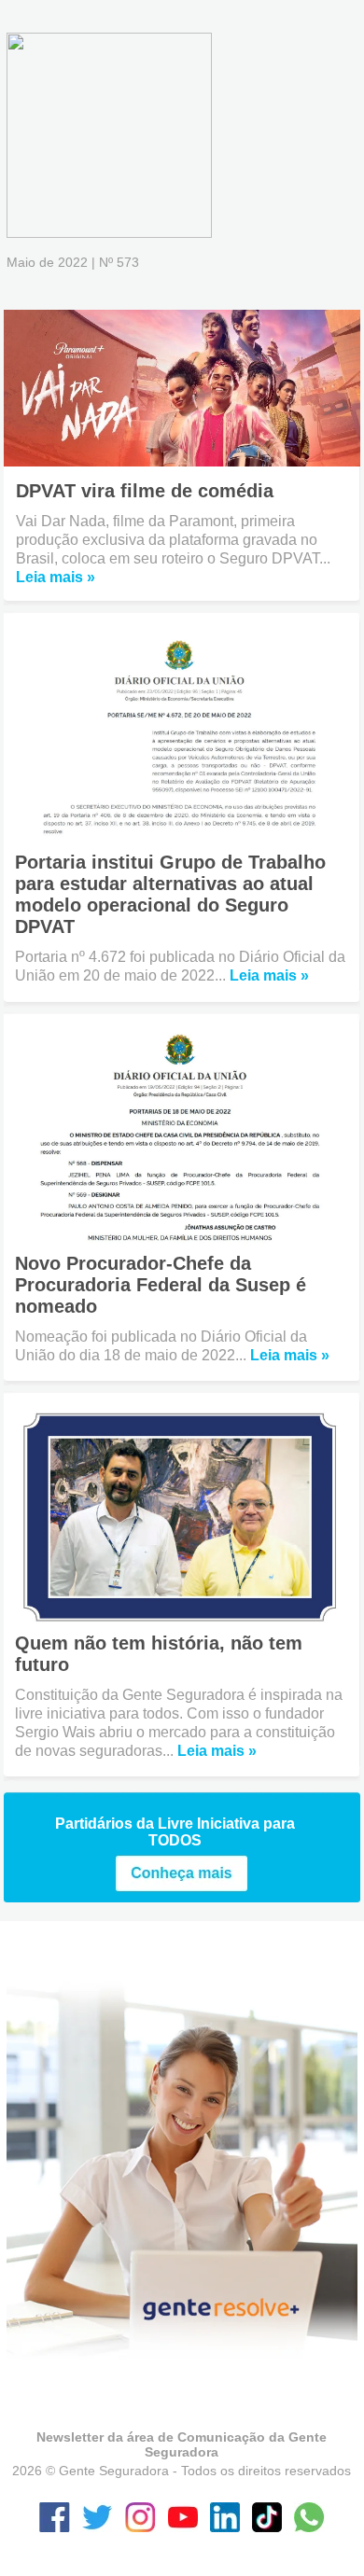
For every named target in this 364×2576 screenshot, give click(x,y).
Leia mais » (56, 577)
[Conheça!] (182, 1887)
